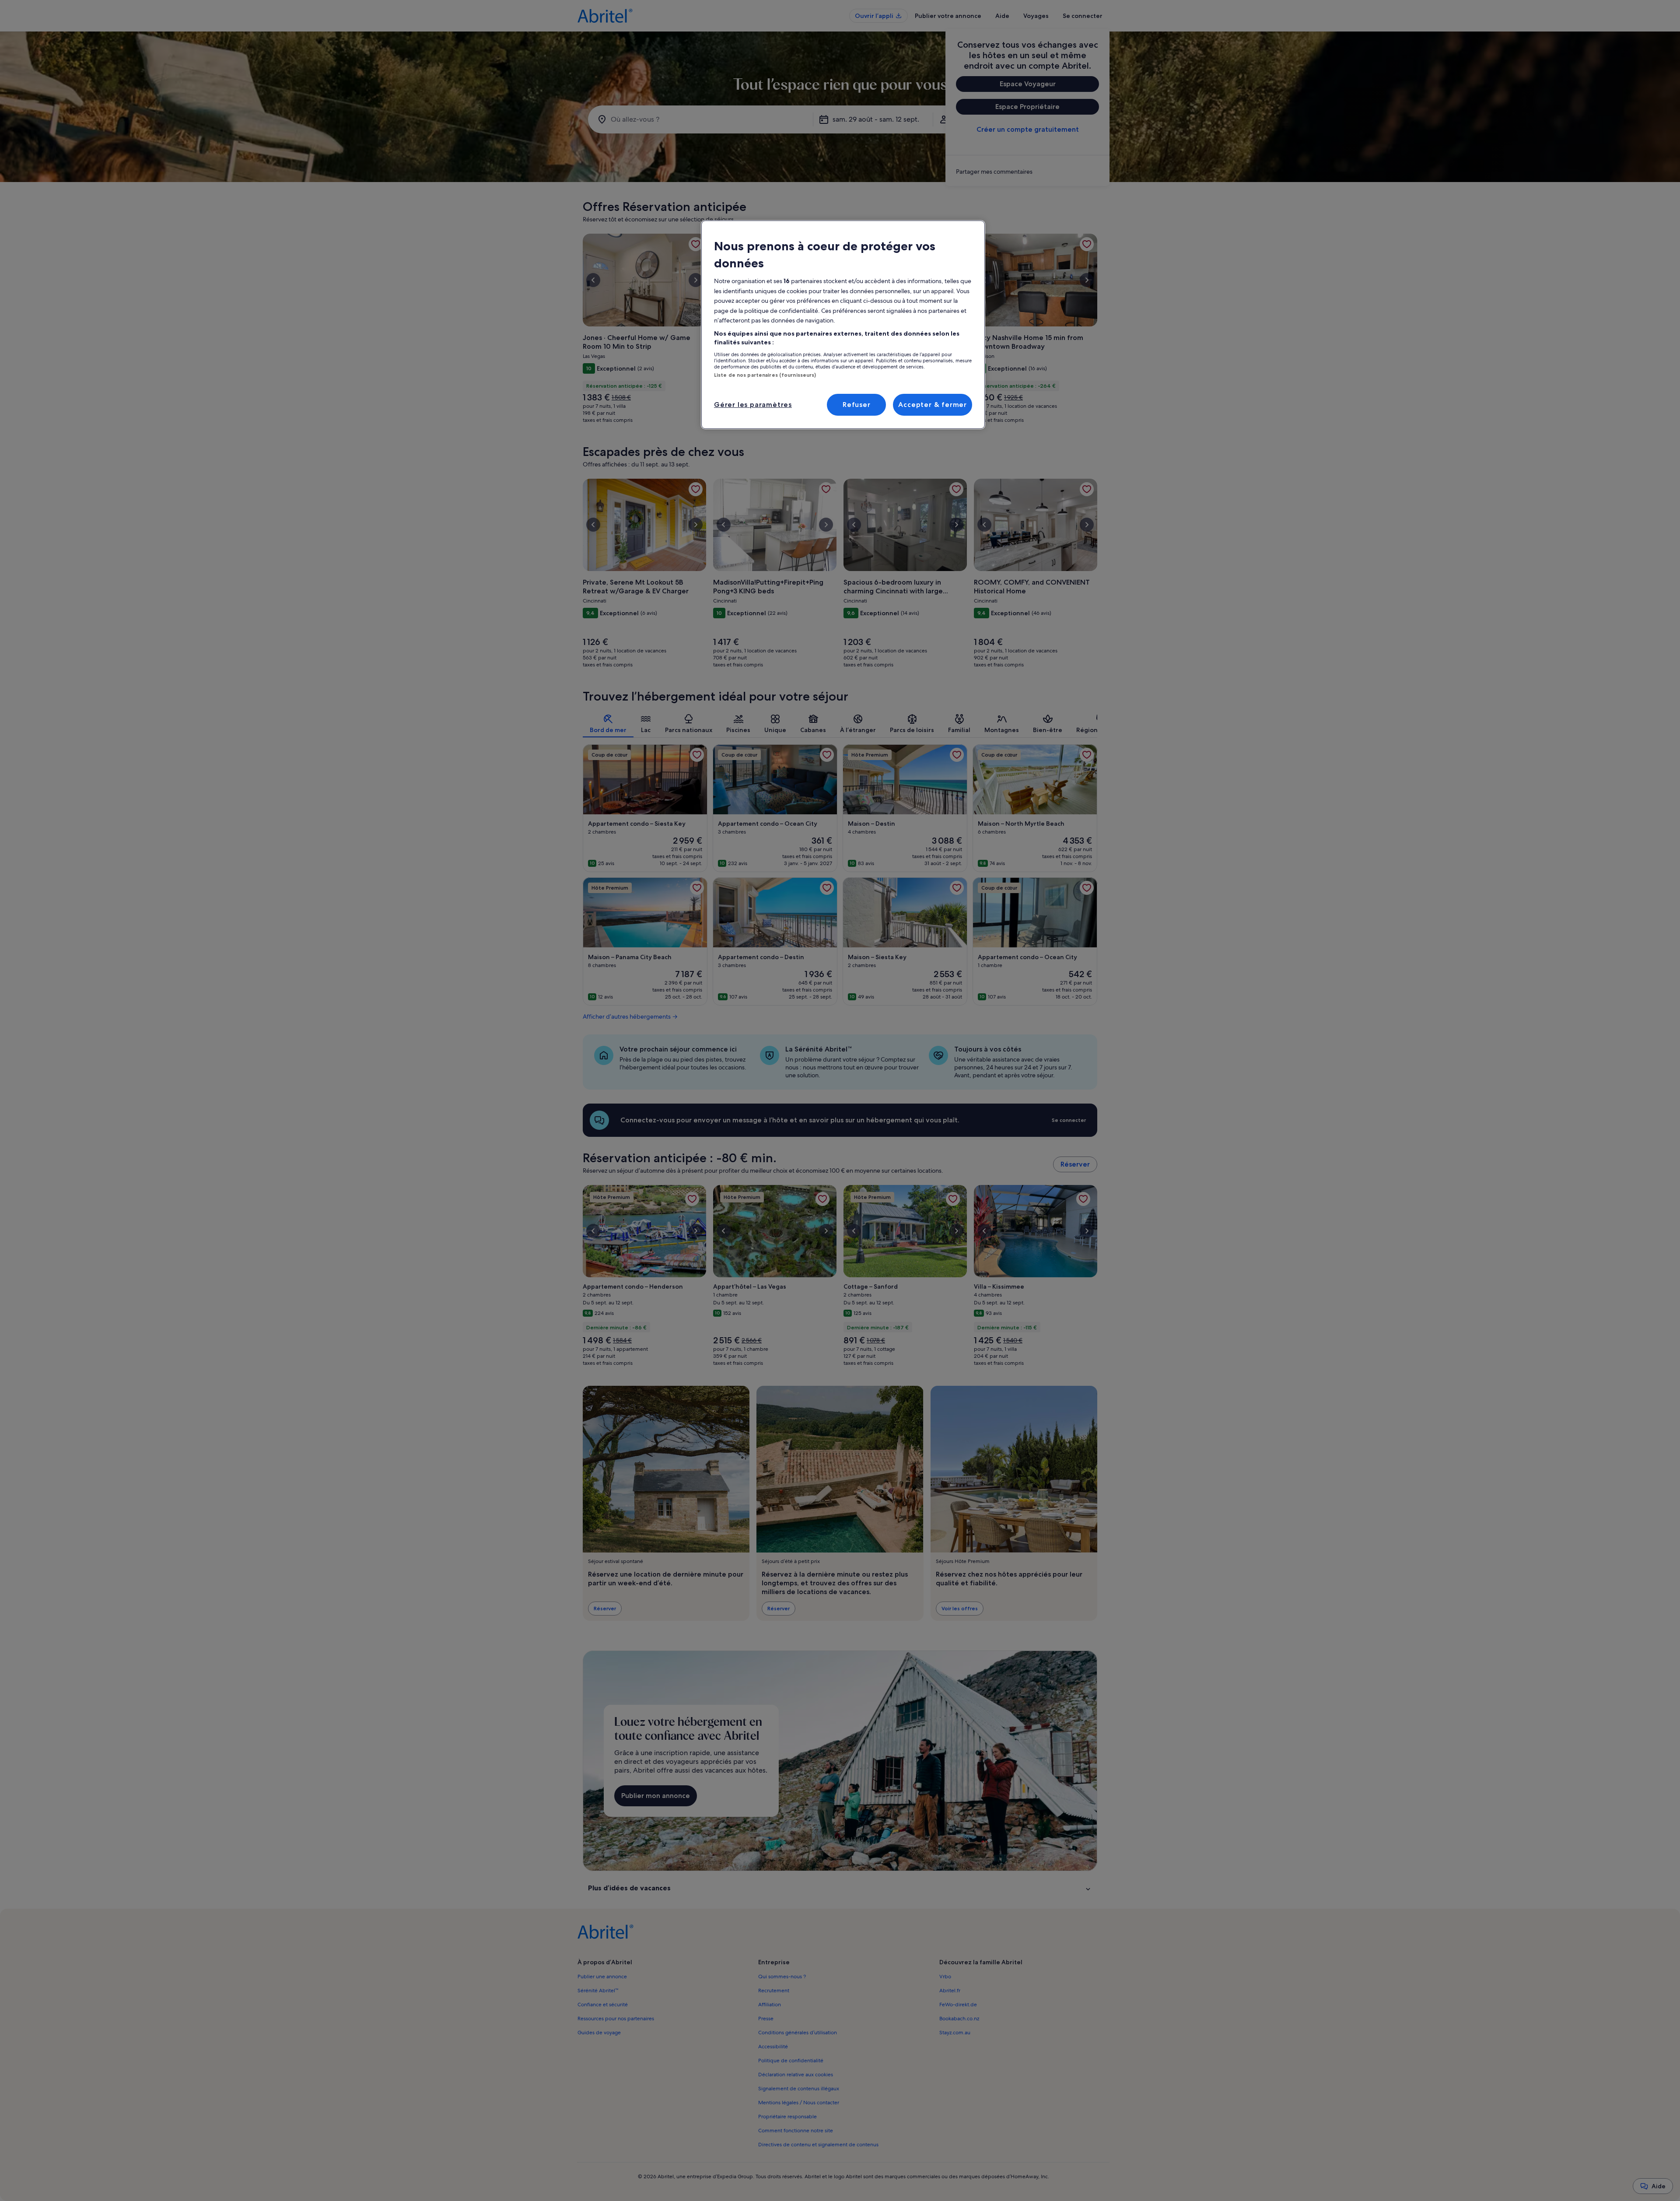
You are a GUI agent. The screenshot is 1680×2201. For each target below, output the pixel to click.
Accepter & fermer (933, 405)
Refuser (857, 405)
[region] (843, 325)
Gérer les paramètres (753, 405)
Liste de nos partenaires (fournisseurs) (765, 375)
